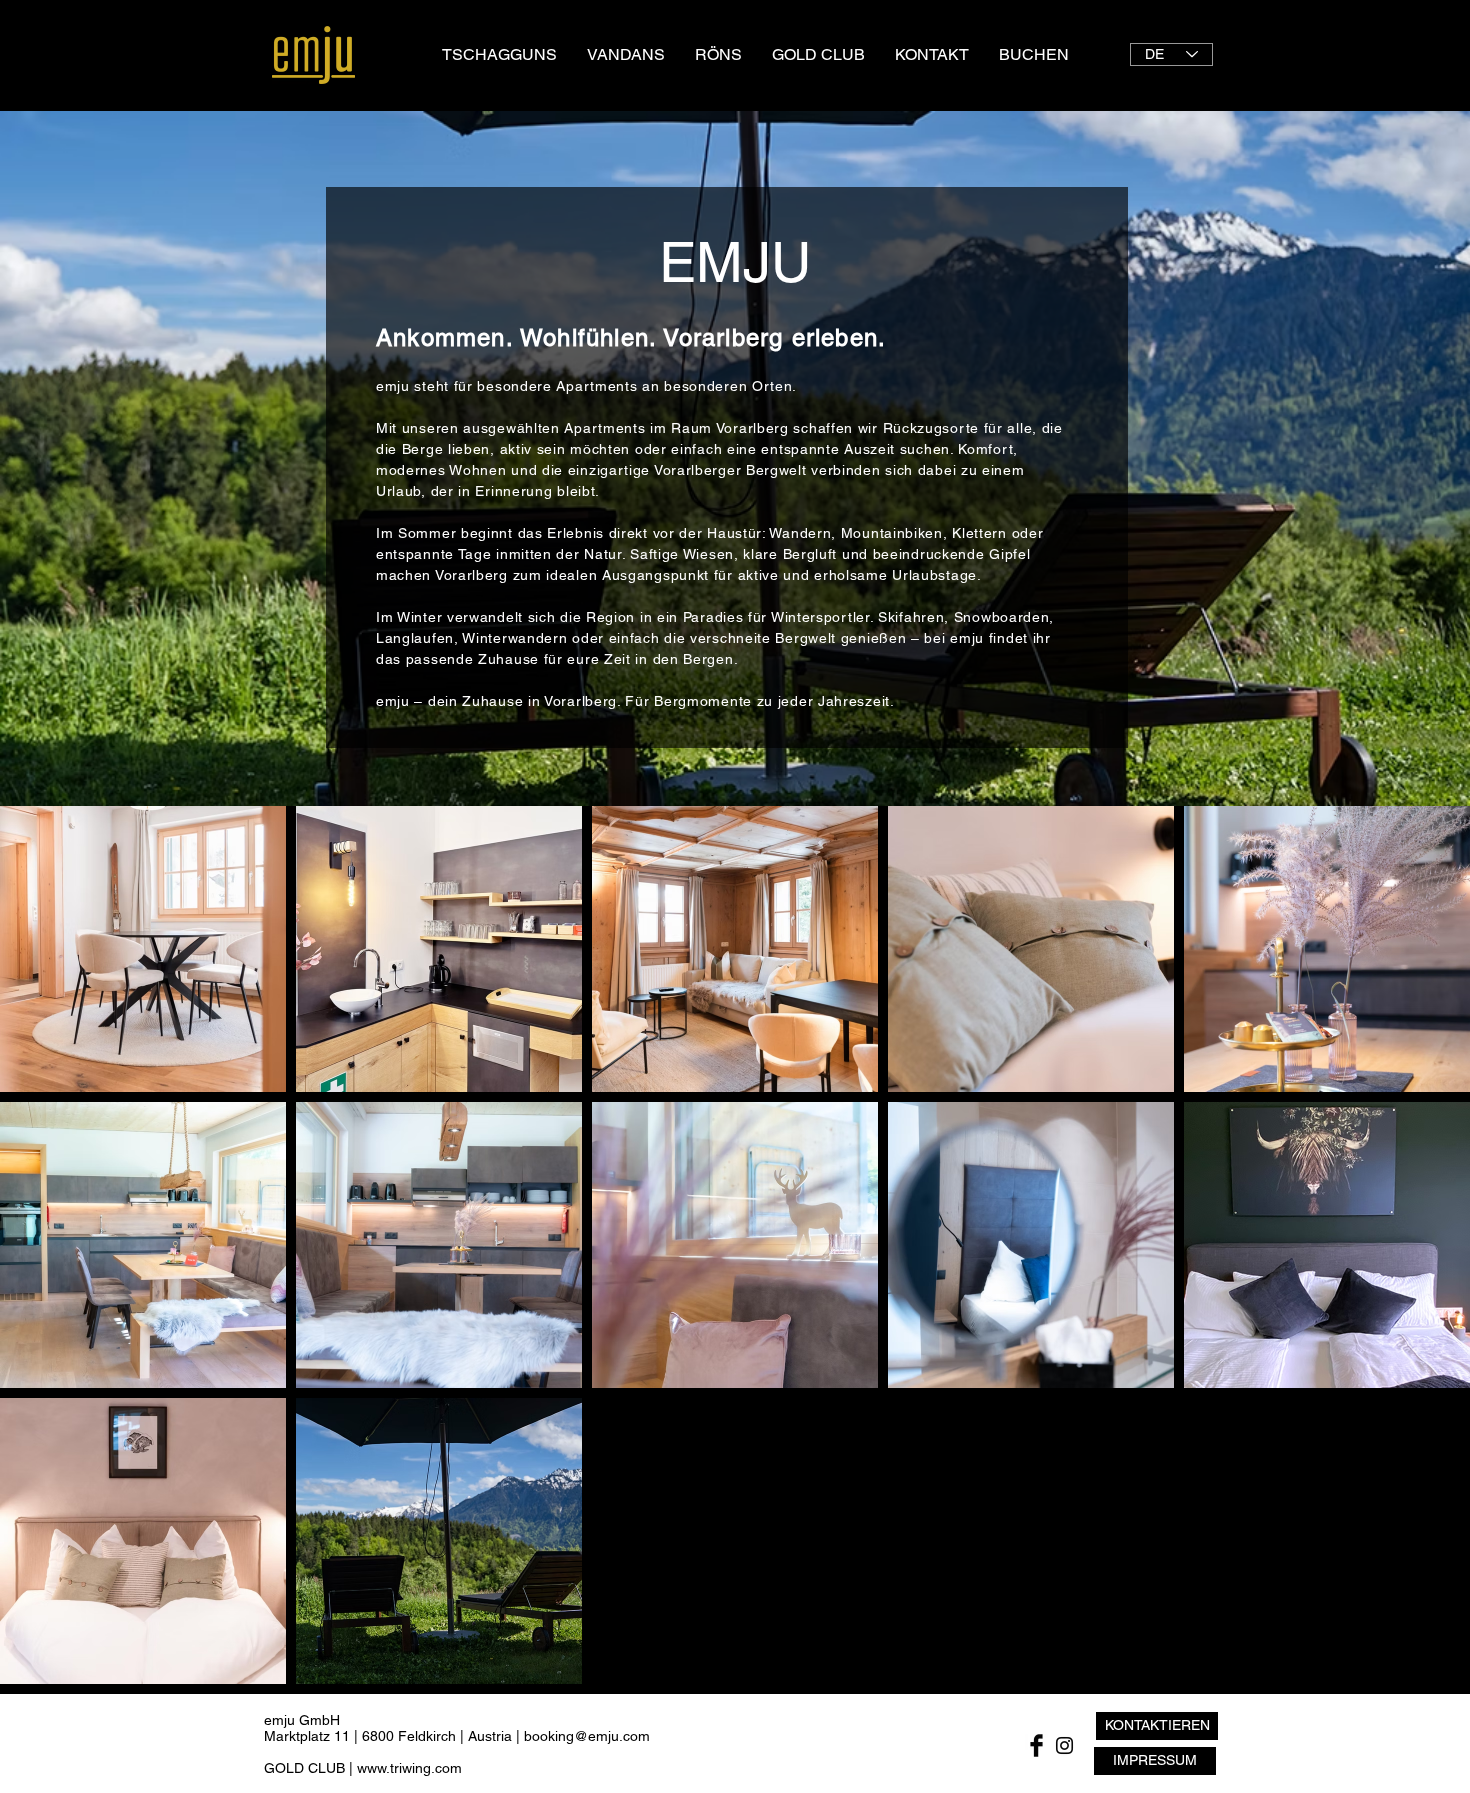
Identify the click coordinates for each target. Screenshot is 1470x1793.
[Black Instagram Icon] (1064, 1745)
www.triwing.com (409, 1768)
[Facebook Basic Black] (1036, 1745)
